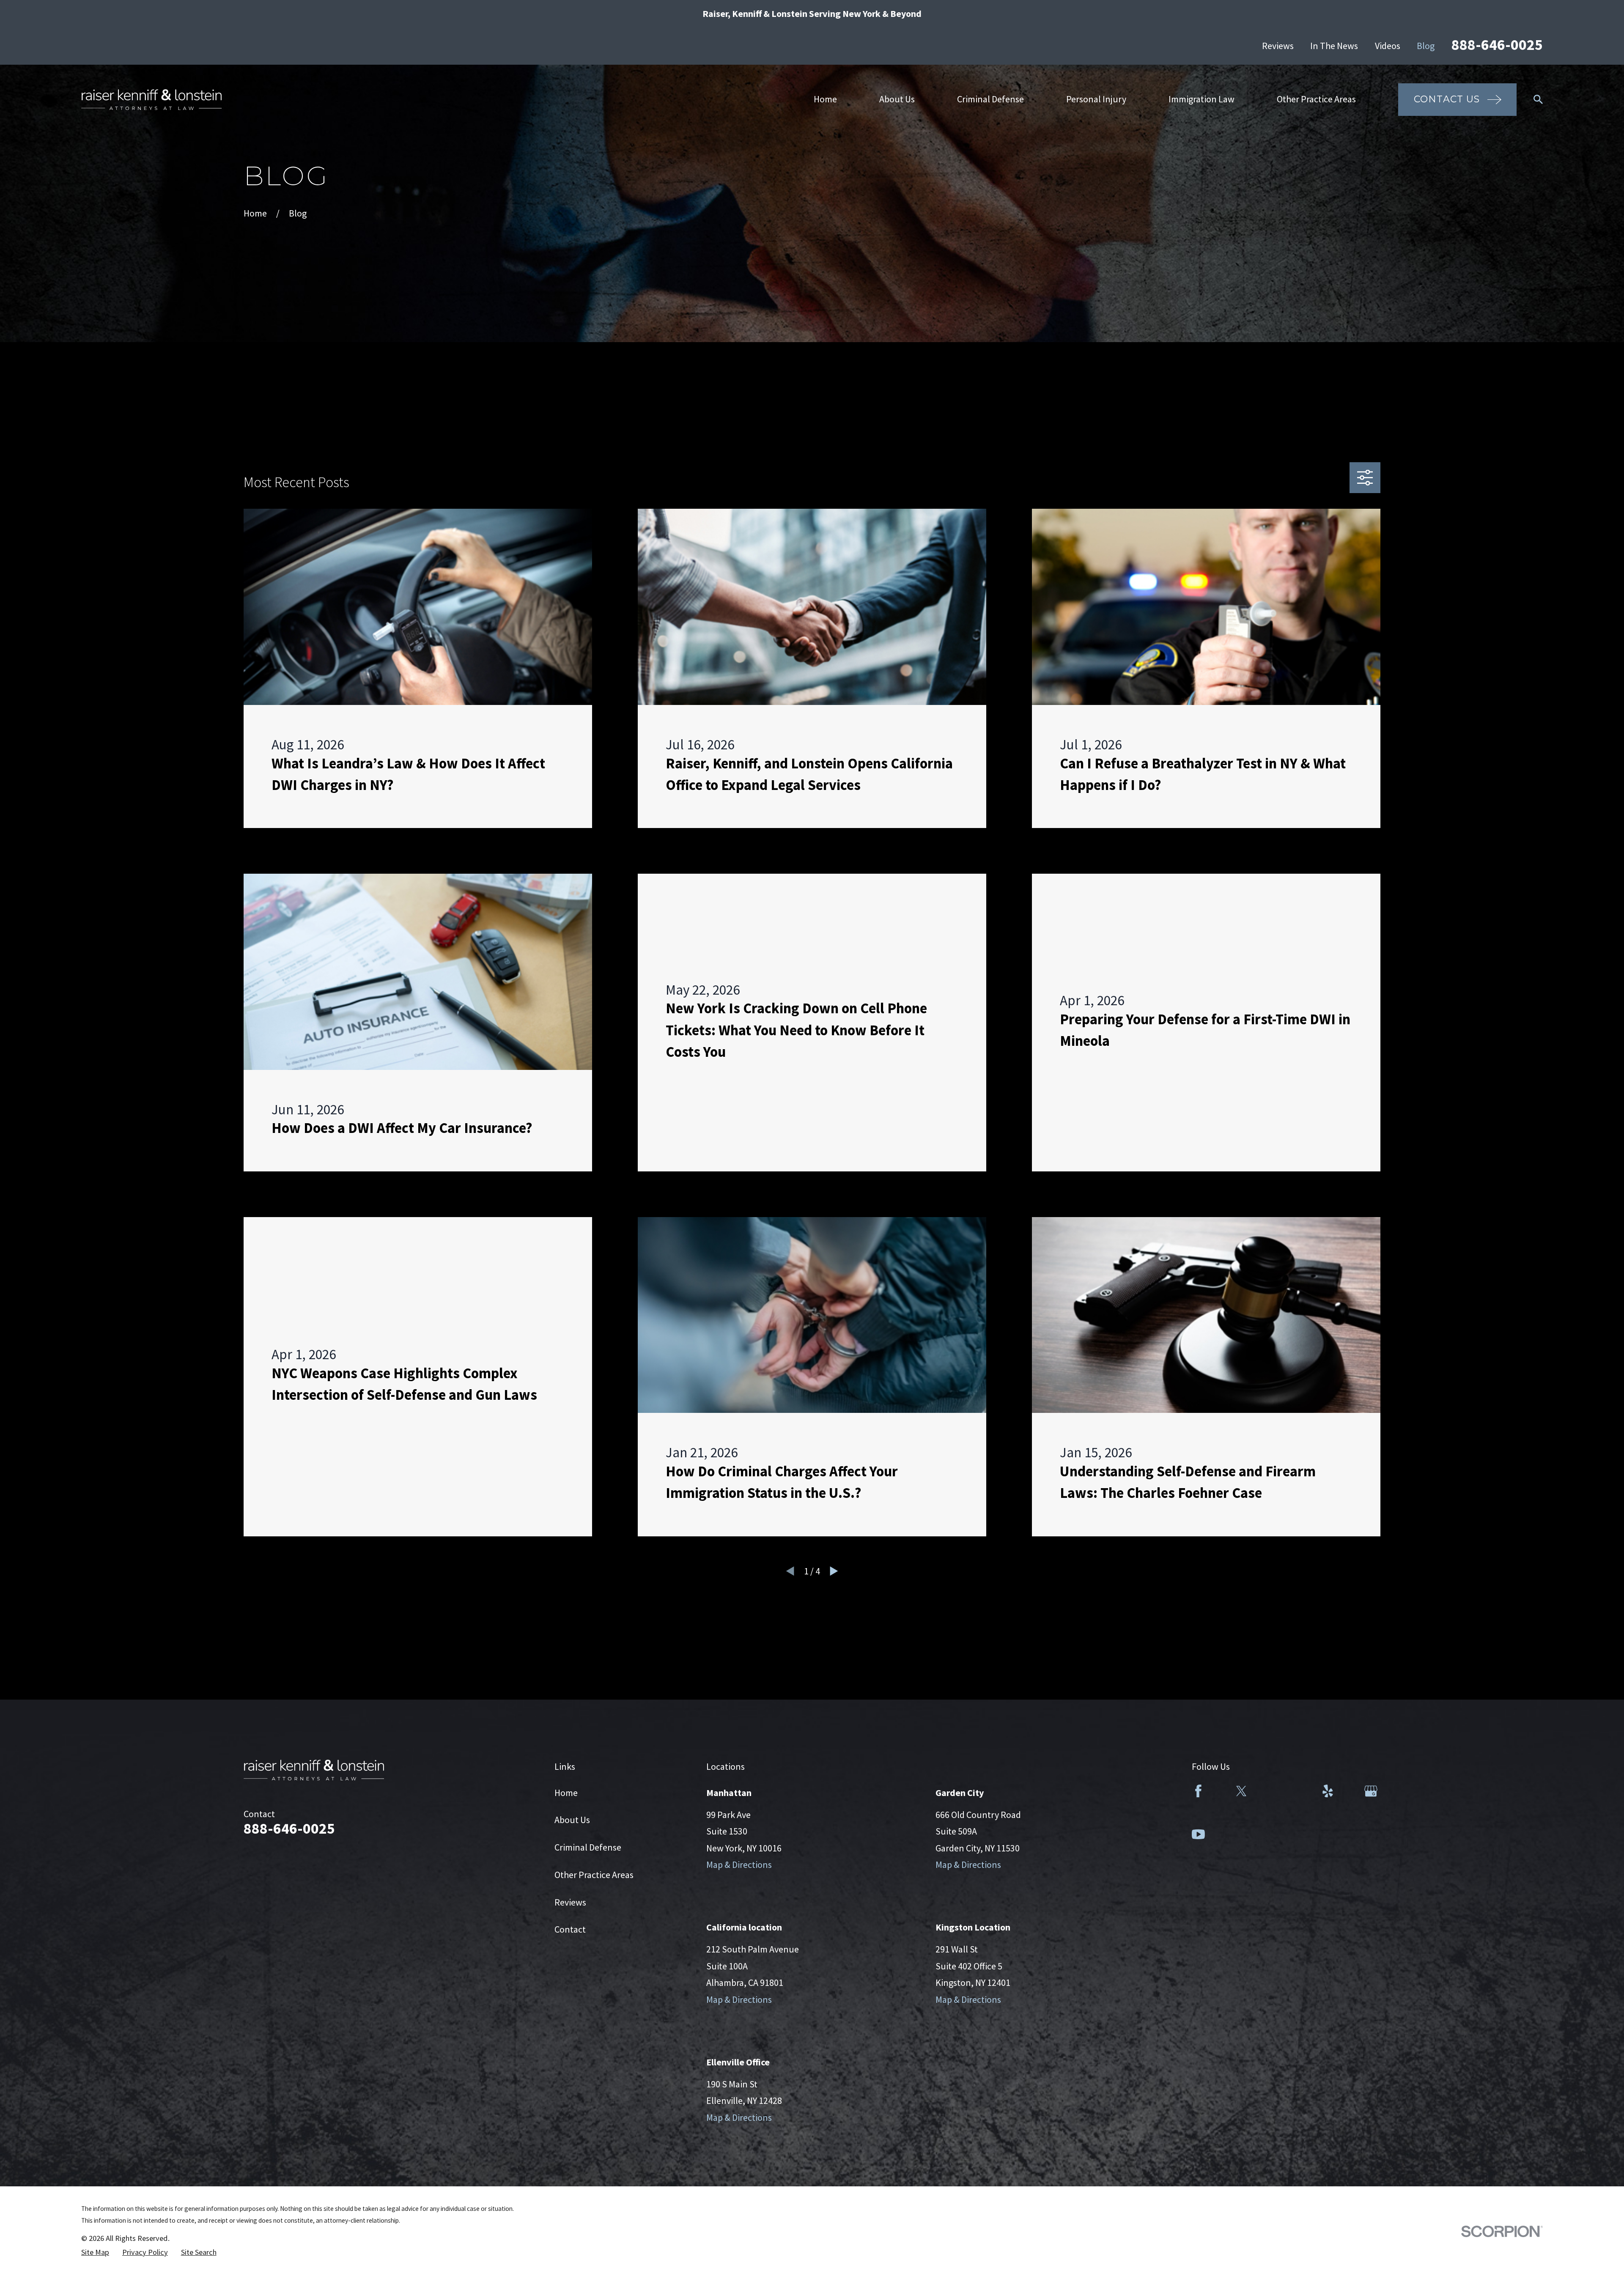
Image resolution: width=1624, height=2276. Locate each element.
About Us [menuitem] (897, 99)
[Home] (151, 100)
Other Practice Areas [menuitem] (1316, 99)
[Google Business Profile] (1371, 1791)
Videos (1388, 46)
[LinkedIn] (1285, 1791)
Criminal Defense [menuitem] (990, 99)
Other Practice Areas (594, 1875)
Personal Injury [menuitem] (1096, 99)
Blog (1426, 46)
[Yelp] (1328, 1791)
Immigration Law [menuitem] (1202, 99)
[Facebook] (1198, 1791)
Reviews (1278, 46)
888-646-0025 (1497, 45)
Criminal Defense (588, 1847)
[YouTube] (1198, 1834)
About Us (572, 1820)
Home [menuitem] (825, 99)
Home (566, 1793)
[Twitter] (1241, 1791)
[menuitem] (95, 2253)
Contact (570, 1929)
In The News (1334, 46)
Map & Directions (739, 1865)
